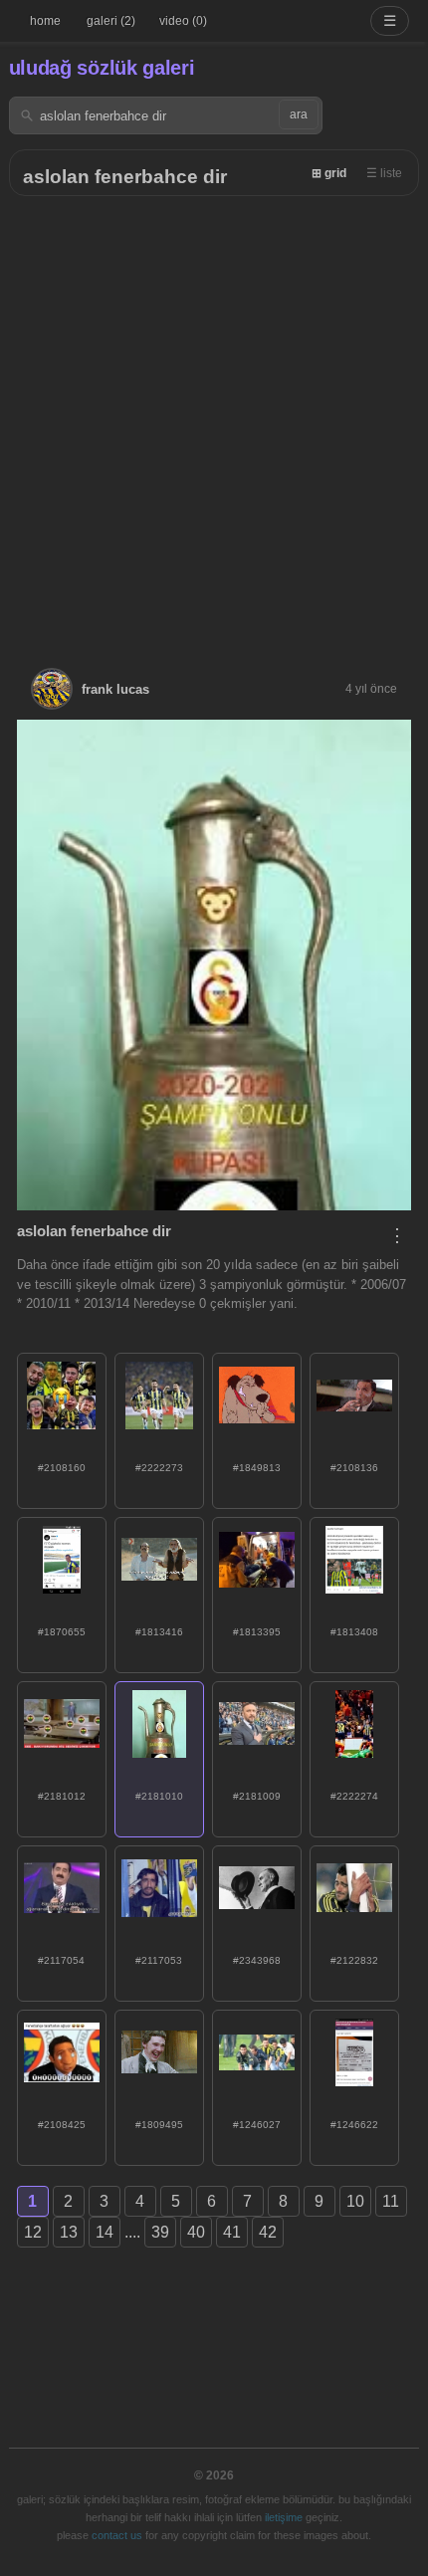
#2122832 (354, 1960)
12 (33, 2232)
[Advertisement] (214, 420)
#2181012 (62, 1796)
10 (355, 2201)
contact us (117, 2535)
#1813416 (159, 1632)
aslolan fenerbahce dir (125, 177)
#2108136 (354, 1468)
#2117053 (159, 1960)
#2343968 (257, 1960)
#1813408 (354, 1632)
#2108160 (62, 1468)
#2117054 (61, 1960)
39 (160, 2232)
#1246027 (257, 2125)
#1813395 (257, 1632)
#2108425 (62, 2125)
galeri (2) (111, 21)
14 (105, 2232)
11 (391, 2201)
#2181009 (257, 1796)
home (45, 21)
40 (196, 2232)
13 (69, 2232)
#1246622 (354, 2125)
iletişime (284, 2517)
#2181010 (159, 1796)
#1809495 (159, 2125)
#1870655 (62, 1632)
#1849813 (257, 1468)
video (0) (183, 21)
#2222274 (354, 1796)
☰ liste (384, 173)
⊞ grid (329, 173)
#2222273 (159, 1468)
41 (232, 2232)
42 (268, 2232)
